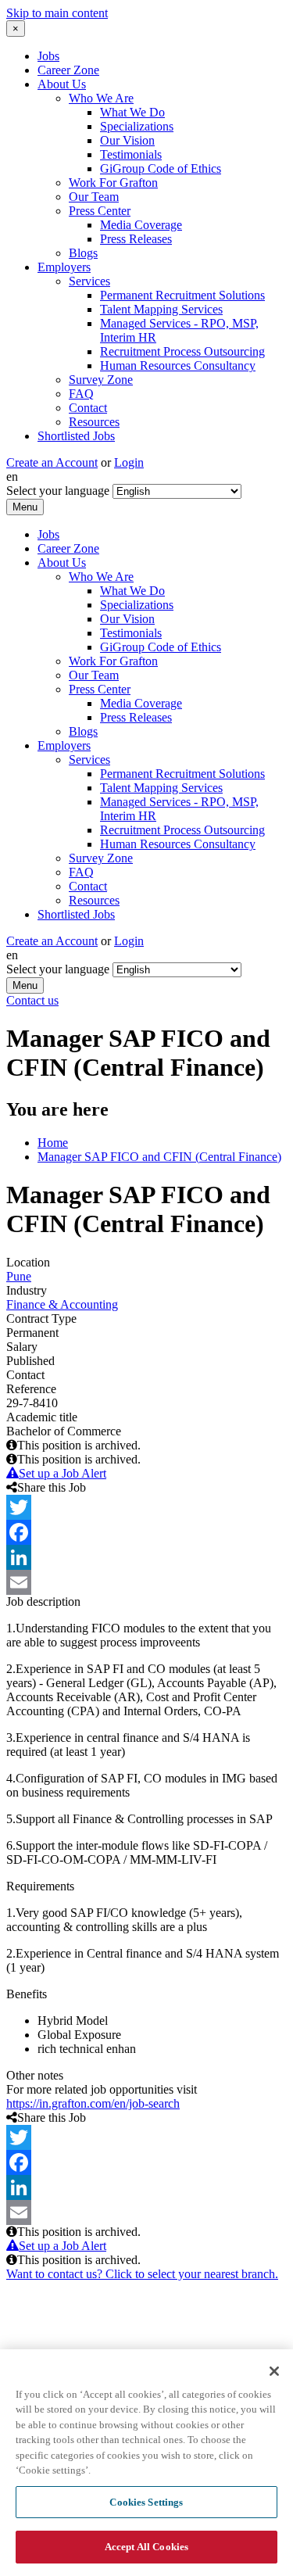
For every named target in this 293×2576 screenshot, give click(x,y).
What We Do (132, 112)
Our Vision (127, 140)
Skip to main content (57, 13)
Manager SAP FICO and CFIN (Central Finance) (159, 1157)
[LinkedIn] (146, 1557)
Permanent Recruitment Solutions (182, 295)
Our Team (94, 197)
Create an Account (52, 462)
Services (89, 281)
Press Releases (136, 239)
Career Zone (68, 70)
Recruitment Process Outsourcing (182, 351)
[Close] (274, 2371)
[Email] (146, 1582)
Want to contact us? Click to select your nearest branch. (142, 2274)
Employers (64, 267)
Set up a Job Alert (63, 1473)
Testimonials (131, 154)
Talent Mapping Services (161, 309)
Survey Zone (101, 380)
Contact (88, 408)
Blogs (83, 253)
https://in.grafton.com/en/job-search (93, 2103)
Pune (19, 1276)
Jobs (48, 56)
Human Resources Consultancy (178, 365)
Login (129, 462)
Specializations (137, 126)
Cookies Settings (146, 2502)
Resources (94, 422)
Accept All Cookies (146, 2547)
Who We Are (101, 98)
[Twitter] (146, 1507)
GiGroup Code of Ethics (161, 168)
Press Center (100, 211)
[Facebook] (146, 1532)
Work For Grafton (113, 183)
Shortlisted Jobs (76, 436)
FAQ (81, 394)
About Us (62, 84)
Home (53, 1143)
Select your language (58, 491)
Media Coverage (141, 225)
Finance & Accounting (62, 1304)
